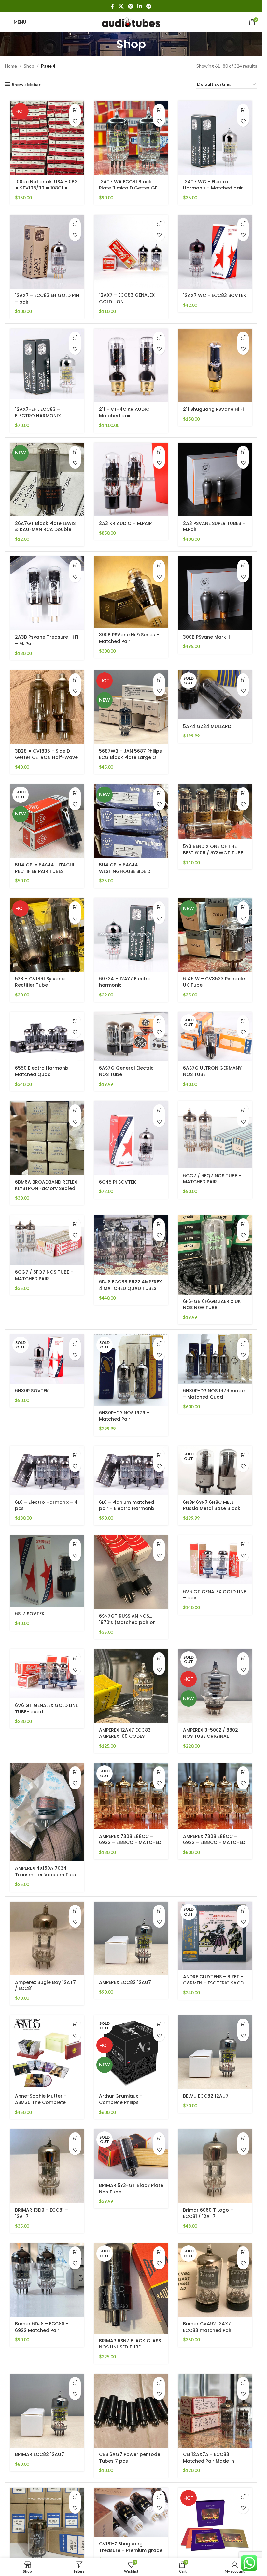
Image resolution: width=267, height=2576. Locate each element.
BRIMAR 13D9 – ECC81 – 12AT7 (42, 2213)
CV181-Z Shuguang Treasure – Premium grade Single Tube (131, 2550)
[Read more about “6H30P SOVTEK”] (75, 1343)
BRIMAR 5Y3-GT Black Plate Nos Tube (131, 2189)
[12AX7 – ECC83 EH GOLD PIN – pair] (47, 252)
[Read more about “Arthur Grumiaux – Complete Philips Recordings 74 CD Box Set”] (159, 2024)
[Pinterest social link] (130, 6)
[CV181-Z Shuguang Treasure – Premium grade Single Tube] (131, 2512)
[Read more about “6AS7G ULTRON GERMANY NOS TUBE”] (243, 1021)
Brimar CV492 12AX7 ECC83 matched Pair (207, 2327)
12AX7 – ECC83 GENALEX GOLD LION (127, 298)
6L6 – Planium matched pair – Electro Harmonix (127, 1505)
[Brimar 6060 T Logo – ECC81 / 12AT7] (215, 2166)
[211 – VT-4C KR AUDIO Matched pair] (131, 365)
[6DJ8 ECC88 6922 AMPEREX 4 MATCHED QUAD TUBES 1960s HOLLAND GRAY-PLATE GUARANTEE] (131, 1245)
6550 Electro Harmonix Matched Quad (42, 1071)
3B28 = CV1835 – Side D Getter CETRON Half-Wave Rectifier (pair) (46, 757)
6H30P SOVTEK (32, 1391)
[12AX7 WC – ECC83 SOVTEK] (215, 252)
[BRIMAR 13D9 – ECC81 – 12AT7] (47, 2166)
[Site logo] (131, 22)
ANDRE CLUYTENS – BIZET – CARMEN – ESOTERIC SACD (213, 1980)
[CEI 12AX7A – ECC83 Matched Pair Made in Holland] (215, 2411)
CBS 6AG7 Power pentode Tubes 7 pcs (130, 2458)
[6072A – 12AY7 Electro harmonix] (131, 935)
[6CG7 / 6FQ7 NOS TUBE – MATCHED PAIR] (215, 1135)
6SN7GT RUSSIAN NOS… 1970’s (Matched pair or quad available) (127, 1622)
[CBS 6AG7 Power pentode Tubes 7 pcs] (131, 2411)
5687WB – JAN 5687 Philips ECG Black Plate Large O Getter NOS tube (130, 757)
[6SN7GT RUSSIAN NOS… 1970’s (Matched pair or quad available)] (131, 1572)
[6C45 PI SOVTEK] (131, 1138)
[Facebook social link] (112, 6)
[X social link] (121, 6)
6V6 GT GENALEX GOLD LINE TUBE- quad (46, 1709)
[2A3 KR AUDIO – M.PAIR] (131, 480)
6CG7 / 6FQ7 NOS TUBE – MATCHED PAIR (212, 1179)
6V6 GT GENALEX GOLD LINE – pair (214, 1595)
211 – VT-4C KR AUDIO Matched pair (124, 412)
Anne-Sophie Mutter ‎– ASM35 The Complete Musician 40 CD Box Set (42, 2102)
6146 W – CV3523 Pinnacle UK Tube (214, 982)
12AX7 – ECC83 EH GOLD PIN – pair (47, 299)
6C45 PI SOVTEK (118, 1182)
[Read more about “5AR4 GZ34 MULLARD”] (243, 679)
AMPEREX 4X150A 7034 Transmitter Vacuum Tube (46, 1871)
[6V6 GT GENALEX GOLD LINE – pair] (215, 1560)
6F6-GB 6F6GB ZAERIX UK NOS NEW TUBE (212, 1305)
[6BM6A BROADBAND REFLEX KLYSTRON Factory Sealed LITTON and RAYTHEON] (47, 1138)
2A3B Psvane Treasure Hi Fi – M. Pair (47, 640)
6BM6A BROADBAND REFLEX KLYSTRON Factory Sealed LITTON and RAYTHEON (46, 1188)
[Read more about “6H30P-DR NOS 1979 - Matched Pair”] (159, 1343)
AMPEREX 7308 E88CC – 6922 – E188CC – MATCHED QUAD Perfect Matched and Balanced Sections (130, 1846)
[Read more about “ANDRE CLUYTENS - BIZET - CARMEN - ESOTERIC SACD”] (243, 1911)
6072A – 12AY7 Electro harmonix (125, 982)
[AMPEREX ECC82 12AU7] (131, 1939)
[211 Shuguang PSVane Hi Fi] (215, 365)
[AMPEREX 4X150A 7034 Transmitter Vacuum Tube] (47, 1812)
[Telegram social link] (149, 6)
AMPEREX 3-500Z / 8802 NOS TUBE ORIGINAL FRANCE (211, 1736)
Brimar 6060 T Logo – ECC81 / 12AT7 (208, 2213)
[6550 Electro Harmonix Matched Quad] (47, 1037)
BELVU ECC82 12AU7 (206, 2096)
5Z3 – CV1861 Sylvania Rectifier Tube (40, 982)
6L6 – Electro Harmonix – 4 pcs (46, 1505)
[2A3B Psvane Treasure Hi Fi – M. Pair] (47, 593)
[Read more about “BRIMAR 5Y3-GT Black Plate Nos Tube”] (159, 2138)
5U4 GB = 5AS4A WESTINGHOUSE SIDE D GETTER (125, 871)
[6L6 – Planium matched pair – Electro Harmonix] (131, 1471)
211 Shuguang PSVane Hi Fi (213, 409)
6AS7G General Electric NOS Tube (126, 1071)
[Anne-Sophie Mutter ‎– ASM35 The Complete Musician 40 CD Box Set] (47, 2052)
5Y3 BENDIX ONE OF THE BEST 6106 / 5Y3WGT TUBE (213, 850)
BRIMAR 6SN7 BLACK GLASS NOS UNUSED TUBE (130, 2344)
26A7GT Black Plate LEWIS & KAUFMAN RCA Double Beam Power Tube (45, 530)
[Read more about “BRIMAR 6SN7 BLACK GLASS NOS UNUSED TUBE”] (159, 2252)
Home (11, 66)
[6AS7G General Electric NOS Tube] (131, 1037)
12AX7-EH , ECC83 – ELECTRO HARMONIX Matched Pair (38, 416)
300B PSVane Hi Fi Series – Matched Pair (129, 638)
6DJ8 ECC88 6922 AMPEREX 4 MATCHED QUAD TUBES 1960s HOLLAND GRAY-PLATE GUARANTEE (130, 1291)
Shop (29, 66)
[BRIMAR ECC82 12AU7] (47, 2411)
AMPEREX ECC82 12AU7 (125, 1982)
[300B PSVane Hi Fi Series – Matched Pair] (131, 592)
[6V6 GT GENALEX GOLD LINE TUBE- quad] (47, 1674)
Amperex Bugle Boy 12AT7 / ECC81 (45, 1985)
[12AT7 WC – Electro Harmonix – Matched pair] (215, 138)
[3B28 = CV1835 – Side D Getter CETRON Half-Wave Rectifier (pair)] (47, 707)
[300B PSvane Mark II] (215, 593)
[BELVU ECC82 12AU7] (215, 2052)
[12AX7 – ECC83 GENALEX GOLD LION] (131, 252)
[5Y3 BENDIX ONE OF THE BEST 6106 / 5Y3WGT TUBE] (215, 812)
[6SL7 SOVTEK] (47, 1571)
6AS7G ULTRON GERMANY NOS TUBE (212, 1071)
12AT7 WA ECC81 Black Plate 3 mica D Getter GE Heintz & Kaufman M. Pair (128, 188)
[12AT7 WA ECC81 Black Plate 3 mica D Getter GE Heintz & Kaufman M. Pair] (131, 138)
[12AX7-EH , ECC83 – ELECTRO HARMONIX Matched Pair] (47, 365)
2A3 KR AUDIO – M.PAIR (126, 523)
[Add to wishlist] (75, 121)
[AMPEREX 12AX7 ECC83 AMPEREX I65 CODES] (131, 1686)
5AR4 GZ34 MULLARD (207, 726)
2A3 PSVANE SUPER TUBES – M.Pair (214, 527)
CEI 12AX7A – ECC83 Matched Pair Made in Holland (209, 2461)
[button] (75, 110)
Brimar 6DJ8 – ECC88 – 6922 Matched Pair (42, 2327)
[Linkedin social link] (140, 6)
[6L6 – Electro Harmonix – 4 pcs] (47, 1471)
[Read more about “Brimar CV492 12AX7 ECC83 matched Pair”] (243, 2252)
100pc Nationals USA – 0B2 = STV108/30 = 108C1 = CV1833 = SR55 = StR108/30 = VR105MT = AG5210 (47, 191)
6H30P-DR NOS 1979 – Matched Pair (124, 1416)
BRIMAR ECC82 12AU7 (40, 2454)
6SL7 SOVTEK (30, 1614)
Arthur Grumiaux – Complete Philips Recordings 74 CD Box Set (130, 2102)
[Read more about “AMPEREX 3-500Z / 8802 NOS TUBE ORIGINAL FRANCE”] (243, 1658)
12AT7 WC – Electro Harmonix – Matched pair (213, 185)
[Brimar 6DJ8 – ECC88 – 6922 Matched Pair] (47, 2280)
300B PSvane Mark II (206, 637)
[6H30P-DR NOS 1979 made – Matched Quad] (215, 1359)
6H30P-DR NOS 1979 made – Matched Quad (214, 1394)
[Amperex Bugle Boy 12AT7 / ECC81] (47, 1939)
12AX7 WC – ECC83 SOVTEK (215, 295)
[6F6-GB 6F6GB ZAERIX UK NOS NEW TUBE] (215, 1255)
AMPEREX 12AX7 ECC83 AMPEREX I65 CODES (125, 1733)
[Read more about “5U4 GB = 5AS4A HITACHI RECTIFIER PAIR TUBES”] (75, 793)
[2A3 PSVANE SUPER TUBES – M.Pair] (215, 480)
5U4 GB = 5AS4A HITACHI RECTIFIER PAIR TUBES (45, 868)
